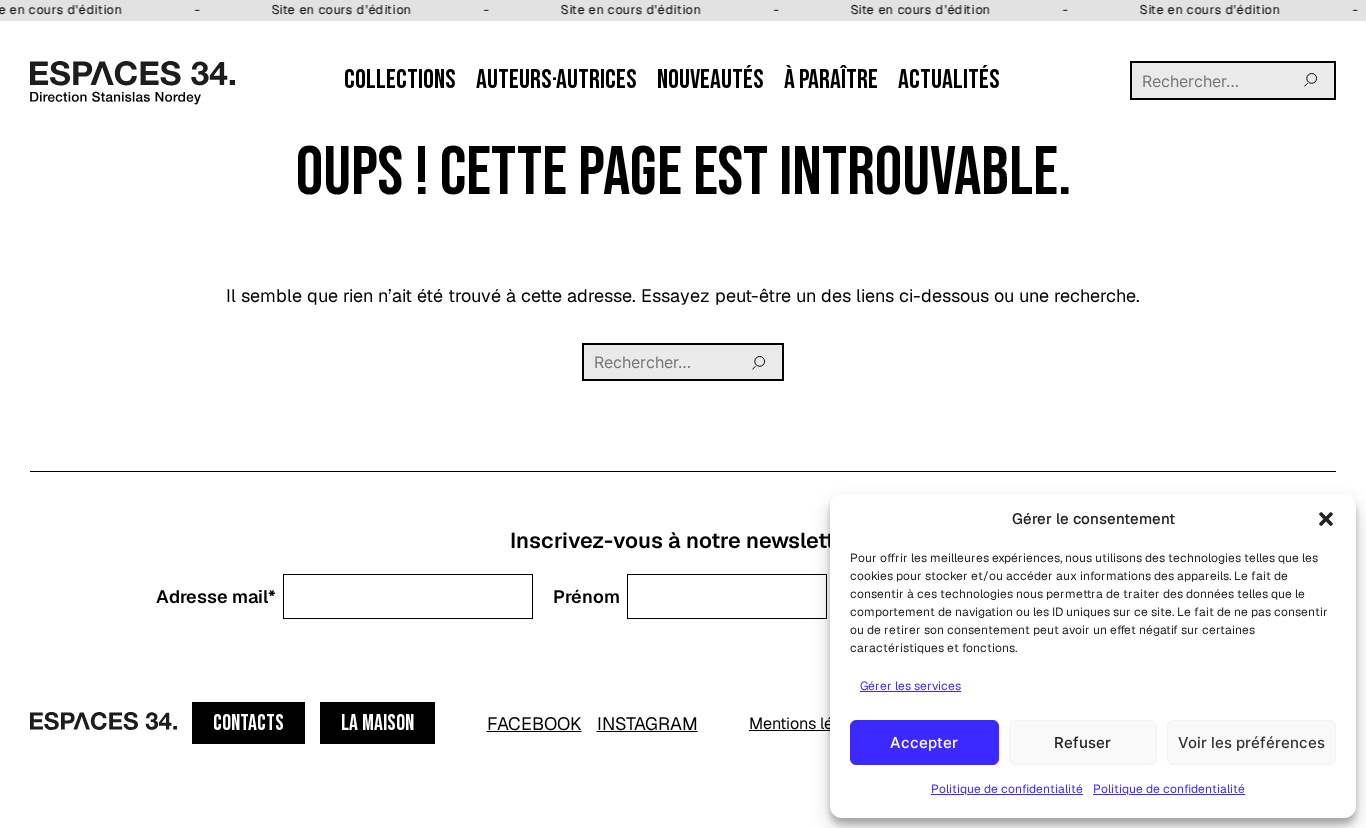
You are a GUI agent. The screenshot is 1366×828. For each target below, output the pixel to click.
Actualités (949, 80)
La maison (377, 723)
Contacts (248, 723)
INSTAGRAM (647, 723)
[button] (1326, 519)
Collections (400, 80)
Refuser (1082, 742)
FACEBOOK (534, 723)
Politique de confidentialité (1007, 789)
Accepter (924, 742)
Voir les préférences (1251, 742)
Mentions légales (811, 723)
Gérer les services (910, 686)
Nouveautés (710, 80)
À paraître (831, 80)
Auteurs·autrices (556, 80)
